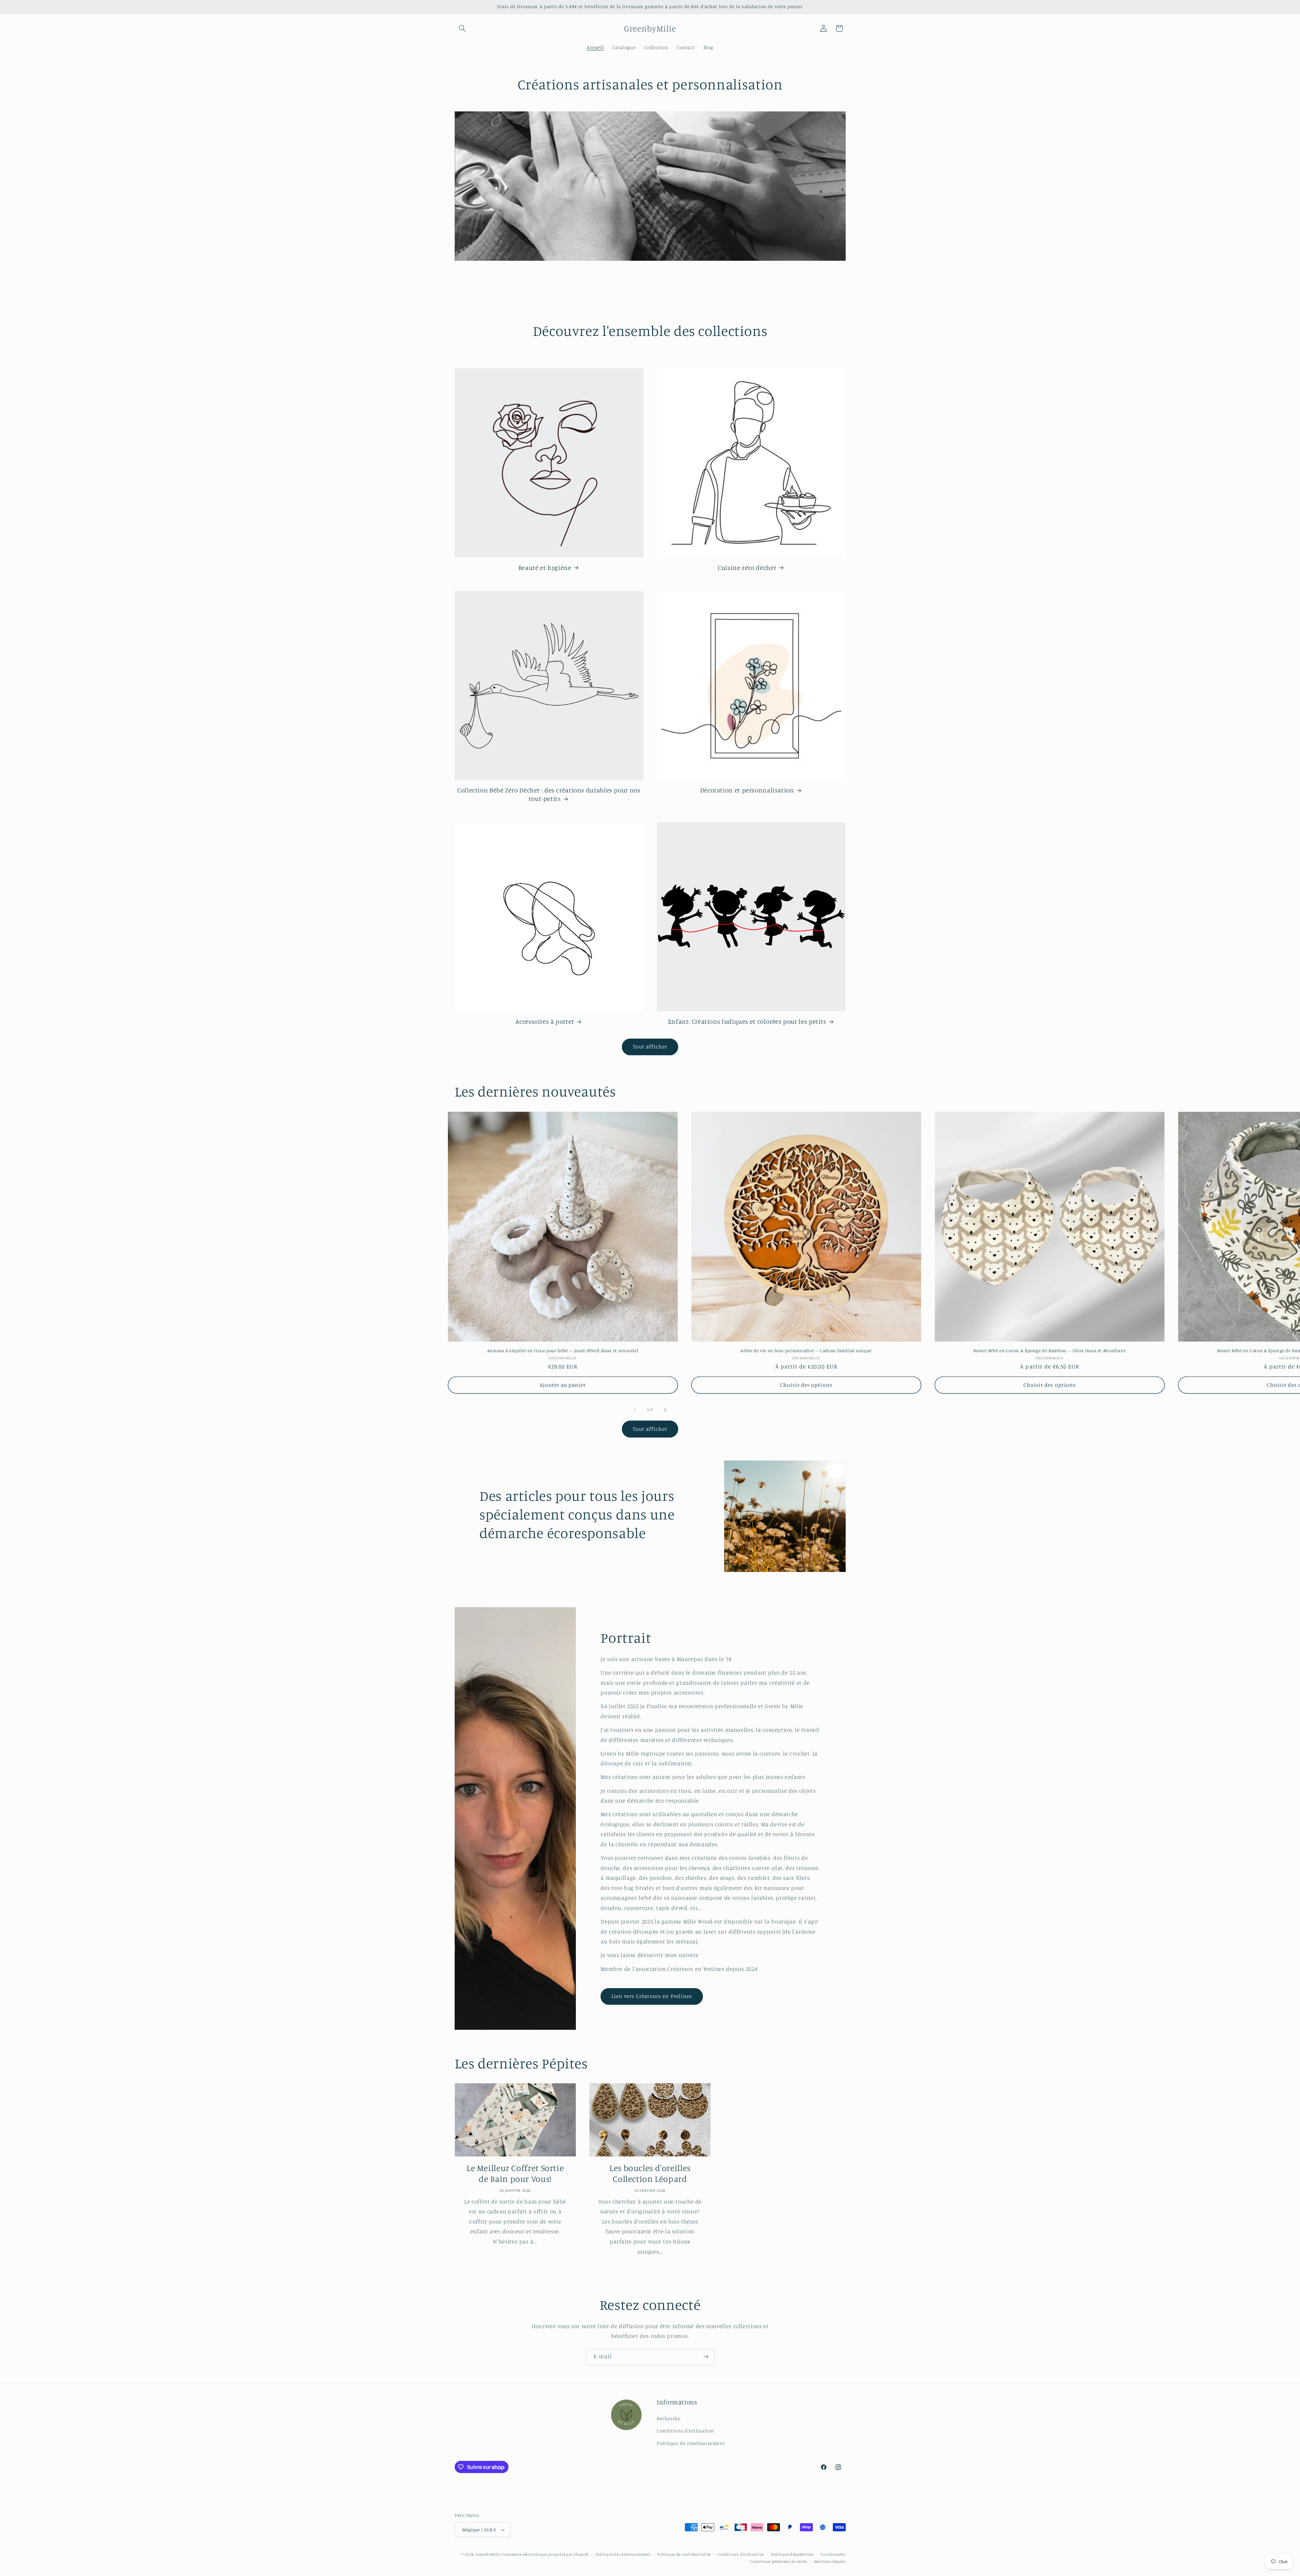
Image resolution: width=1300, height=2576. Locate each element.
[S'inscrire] (706, 2357)
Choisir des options (806, 1385)
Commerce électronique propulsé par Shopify (545, 2554)
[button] (462, 28)
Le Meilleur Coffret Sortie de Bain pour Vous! (515, 2173)
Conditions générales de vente (778, 2561)
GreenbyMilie (488, 2554)
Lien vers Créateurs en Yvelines (652, 1996)
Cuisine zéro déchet (747, 567)
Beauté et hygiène (545, 567)
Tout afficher (650, 1047)
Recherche (669, 2418)
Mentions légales (830, 2561)
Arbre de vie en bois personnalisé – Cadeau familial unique (806, 1350)
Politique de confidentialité (684, 2554)
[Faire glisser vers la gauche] (635, 1410)
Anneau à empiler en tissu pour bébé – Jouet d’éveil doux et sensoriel (563, 1350)
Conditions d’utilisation (741, 2554)
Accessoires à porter (545, 1021)
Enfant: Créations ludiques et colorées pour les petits (747, 1021)
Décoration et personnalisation (747, 790)
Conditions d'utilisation (686, 2431)
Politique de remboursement (691, 2443)
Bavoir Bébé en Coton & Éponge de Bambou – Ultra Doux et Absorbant (1049, 1350)
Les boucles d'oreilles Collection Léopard (650, 2173)
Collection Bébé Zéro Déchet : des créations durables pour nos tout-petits (549, 794)
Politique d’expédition (793, 2554)
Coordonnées (833, 2554)
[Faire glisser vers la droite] (665, 1410)
